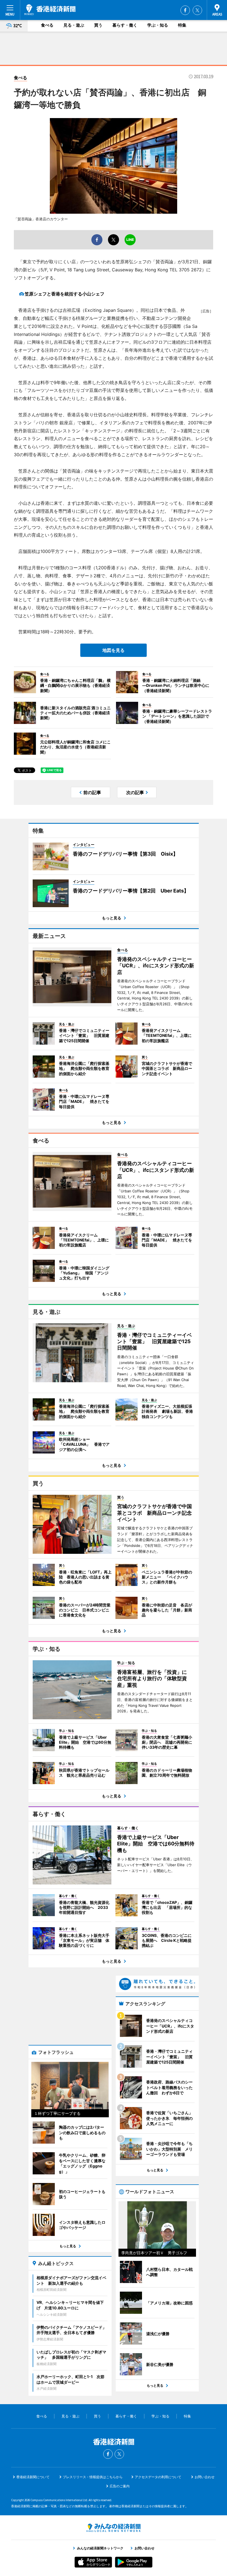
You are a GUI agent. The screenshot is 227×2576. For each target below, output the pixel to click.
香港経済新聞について (33, 2477)
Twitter (197, 10)
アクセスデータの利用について (158, 2477)
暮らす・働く (125, 25)
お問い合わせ (205, 2477)
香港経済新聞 (50, 10)
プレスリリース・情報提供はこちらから (93, 2477)
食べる (47, 25)
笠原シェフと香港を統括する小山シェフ (65, 294)
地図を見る (114, 650)
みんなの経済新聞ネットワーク (114, 2528)
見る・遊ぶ (74, 25)
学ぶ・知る (158, 25)
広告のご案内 (120, 2486)
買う (98, 25)
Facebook (185, 10)
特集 (182, 25)
